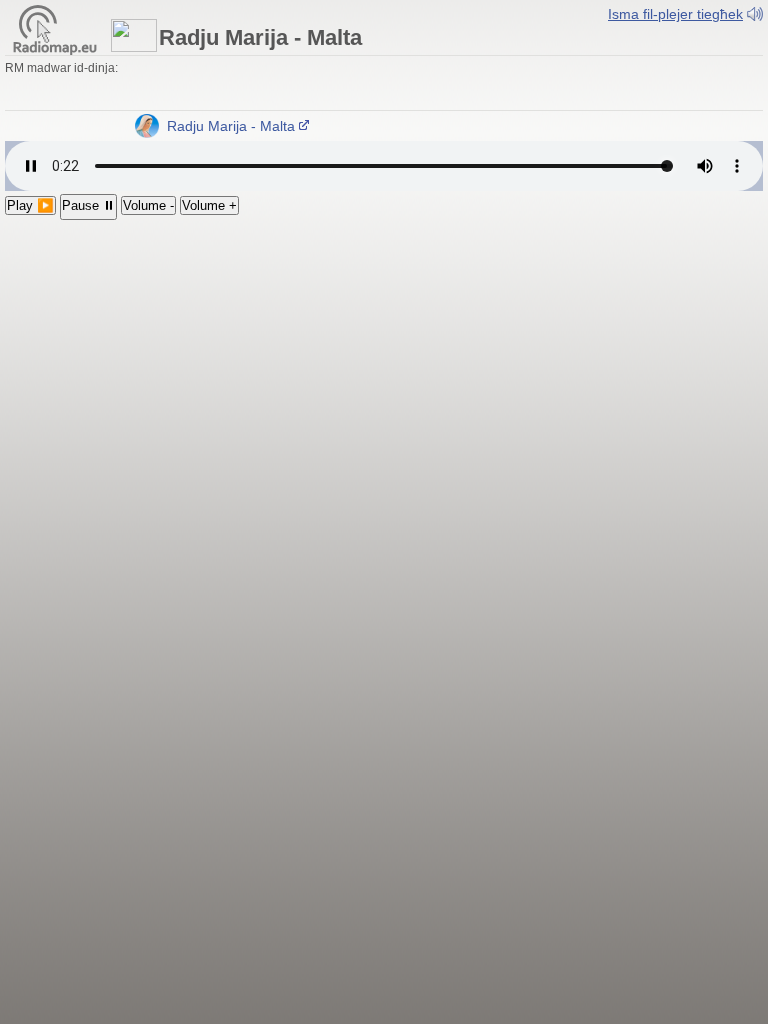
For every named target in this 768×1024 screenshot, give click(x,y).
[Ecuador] (412, 85)
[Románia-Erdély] (465, 68)
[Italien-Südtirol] (148, 68)
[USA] (184, 85)
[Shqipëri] (560, 68)
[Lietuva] (617, 68)
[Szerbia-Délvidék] (503, 68)
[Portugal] (351, 68)
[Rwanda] (735, 85)
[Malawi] (51, 102)
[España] (332, 68)
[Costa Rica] (317, 85)
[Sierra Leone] (583, 85)
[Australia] (127, 85)
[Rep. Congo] (697, 85)
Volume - (148, 205)
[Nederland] (275, 68)
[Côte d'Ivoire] (602, 85)
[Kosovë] (579, 68)
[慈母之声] (146, 85)
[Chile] (507, 85)
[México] (222, 85)
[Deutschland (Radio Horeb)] (218, 68)
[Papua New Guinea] (108, 85)
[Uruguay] (488, 85)
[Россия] (655, 68)
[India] (51, 85)
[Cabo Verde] (564, 85)
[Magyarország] (389, 68)
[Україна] (693, 68)
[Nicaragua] (298, 85)
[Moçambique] (89, 102)
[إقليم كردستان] (750, 68)
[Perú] (431, 85)
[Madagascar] (108, 102)
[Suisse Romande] (200, 68)
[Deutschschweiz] (184, 68)
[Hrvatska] (522, 68)
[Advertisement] (384, 370)
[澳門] (165, 85)
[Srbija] (484, 68)
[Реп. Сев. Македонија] (598, 68)
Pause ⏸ (88, 205)
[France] (313, 68)
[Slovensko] (408, 68)
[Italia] (129, 68)
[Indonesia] (70, 85)
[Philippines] (89, 85)
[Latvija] (636, 68)
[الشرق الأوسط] (731, 68)
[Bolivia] (450, 85)
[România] (446, 68)
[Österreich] (167, 68)
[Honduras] (260, 85)
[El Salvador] (279, 85)
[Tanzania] (32, 102)
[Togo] (621, 85)
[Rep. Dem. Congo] (678, 85)
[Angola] (659, 85)
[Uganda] (754, 85)
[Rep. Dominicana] (355, 85)
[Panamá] (336, 85)
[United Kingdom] (237, 68)
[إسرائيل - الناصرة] (32, 85)
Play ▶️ (30, 205)
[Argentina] (526, 85)
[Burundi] (716, 85)
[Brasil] (545, 85)
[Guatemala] (241, 85)
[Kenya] (13, 102)
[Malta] (370, 68)
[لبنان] (13, 85)
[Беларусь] (674, 68)
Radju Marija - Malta (227, 126)
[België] (294, 68)
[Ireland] (256, 68)
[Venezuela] (393, 85)
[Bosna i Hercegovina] (541, 68)
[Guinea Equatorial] (640, 85)
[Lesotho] (70, 102)
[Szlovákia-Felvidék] (427, 68)
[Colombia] (374, 85)
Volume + (209, 205)
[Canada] (203, 85)
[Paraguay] (469, 85)
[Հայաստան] (712, 68)
